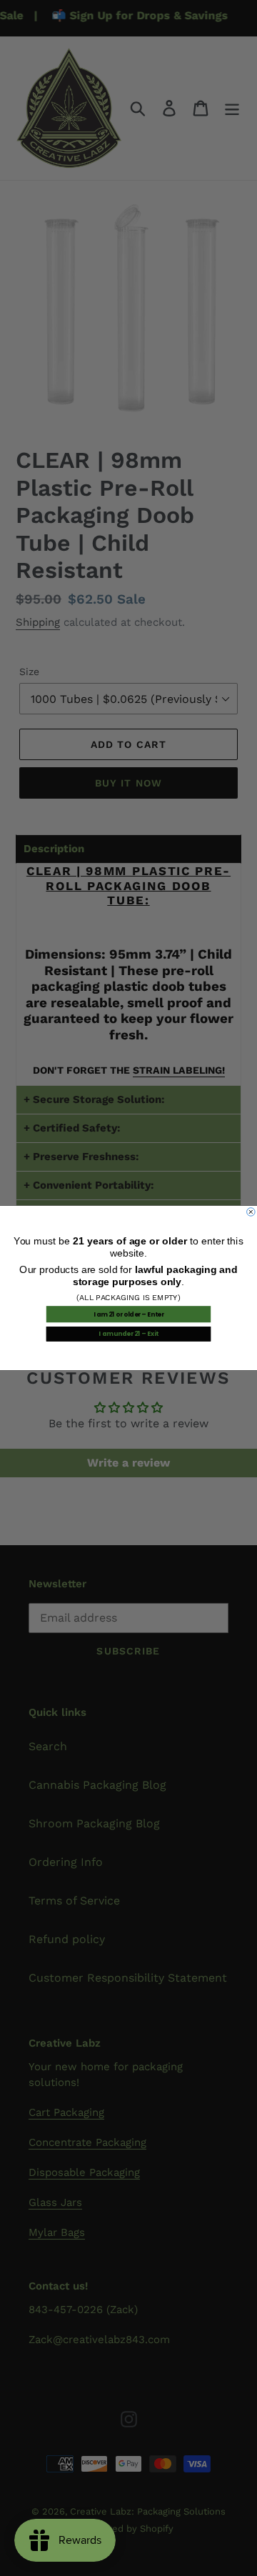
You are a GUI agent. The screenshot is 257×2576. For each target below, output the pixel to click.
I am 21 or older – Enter (129, 1314)
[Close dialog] (251, 1212)
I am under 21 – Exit (128, 1334)
